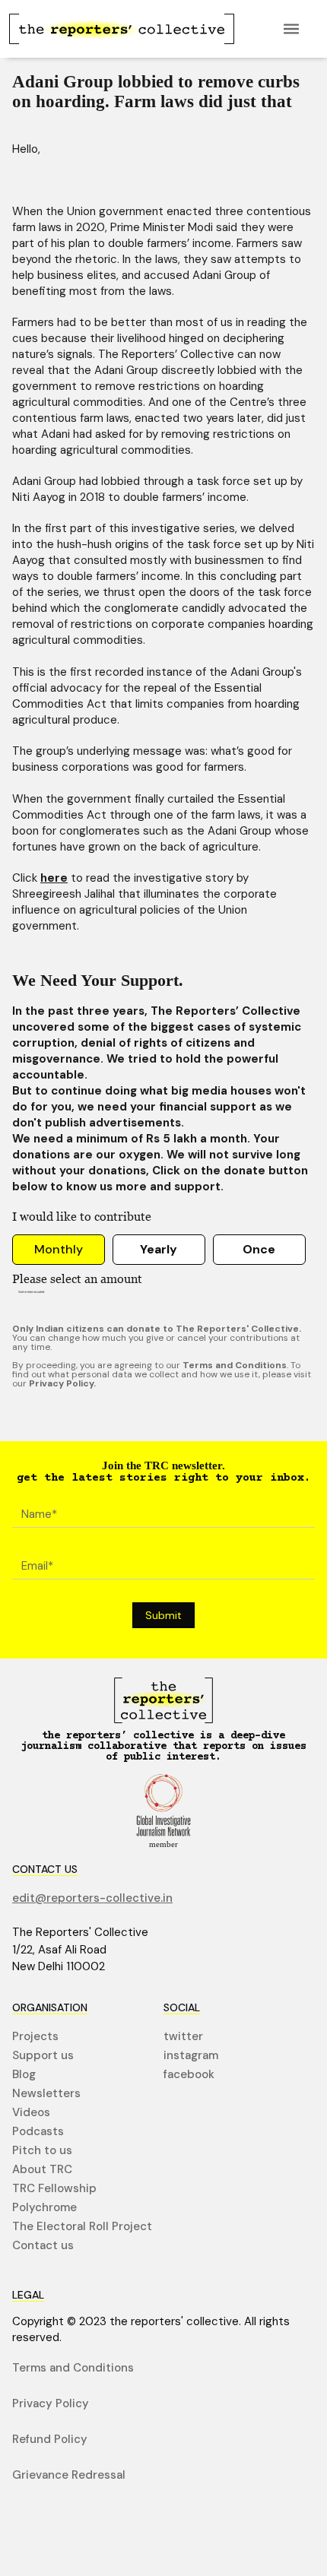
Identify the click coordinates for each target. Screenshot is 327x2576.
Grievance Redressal (69, 2475)
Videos (31, 2113)
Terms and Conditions (73, 2368)
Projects (35, 2037)
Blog (24, 2075)
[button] (291, 29)
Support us (43, 2056)
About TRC (42, 2170)
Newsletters (46, 2094)
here (54, 878)
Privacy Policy (51, 2404)
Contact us (43, 2246)
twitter (183, 2037)
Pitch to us (42, 2151)
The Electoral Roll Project (82, 2227)
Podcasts (38, 2132)
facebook (189, 2075)
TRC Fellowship (54, 2189)
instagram (191, 2056)
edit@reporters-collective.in (92, 1898)
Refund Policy (50, 2440)
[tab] (59, 1250)
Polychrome (44, 2208)
